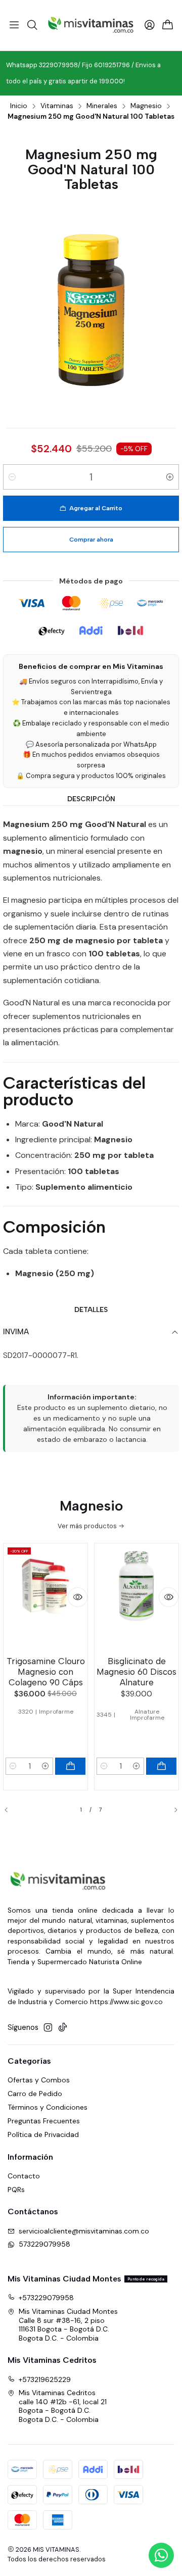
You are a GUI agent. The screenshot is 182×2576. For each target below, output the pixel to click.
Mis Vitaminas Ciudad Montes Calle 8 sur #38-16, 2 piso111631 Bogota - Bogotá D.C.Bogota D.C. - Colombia (68, 2325)
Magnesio (146, 106)
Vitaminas (57, 106)
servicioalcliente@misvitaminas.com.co (84, 2231)
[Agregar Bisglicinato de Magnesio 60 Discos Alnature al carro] (161, 1766)
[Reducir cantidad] (12, 477)
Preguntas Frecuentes (44, 2121)
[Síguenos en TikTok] (63, 2027)
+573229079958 (46, 2298)
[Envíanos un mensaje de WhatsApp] (161, 2555)
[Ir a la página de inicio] (91, 25)
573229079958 (44, 2244)
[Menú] (14, 25)
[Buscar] (32, 25)
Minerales (102, 106)
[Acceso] (150, 25)
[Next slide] (171, 1810)
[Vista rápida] (78, 1597)
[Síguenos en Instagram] (48, 2027)
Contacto (24, 2176)
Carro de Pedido (35, 2094)
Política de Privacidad (43, 2134)
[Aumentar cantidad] (170, 477)
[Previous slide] (11, 1810)
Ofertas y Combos (39, 2080)
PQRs (16, 2190)
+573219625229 (45, 2379)
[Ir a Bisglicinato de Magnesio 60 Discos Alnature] (136, 1598)
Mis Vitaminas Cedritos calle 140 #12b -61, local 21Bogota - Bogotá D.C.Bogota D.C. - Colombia (63, 2406)
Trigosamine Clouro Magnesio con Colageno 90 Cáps (46, 1672)
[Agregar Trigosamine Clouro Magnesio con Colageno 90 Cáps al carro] (70, 1766)
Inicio (19, 106)
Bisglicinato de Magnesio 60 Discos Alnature (136, 1672)
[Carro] (168, 26)
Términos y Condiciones (48, 2107)
